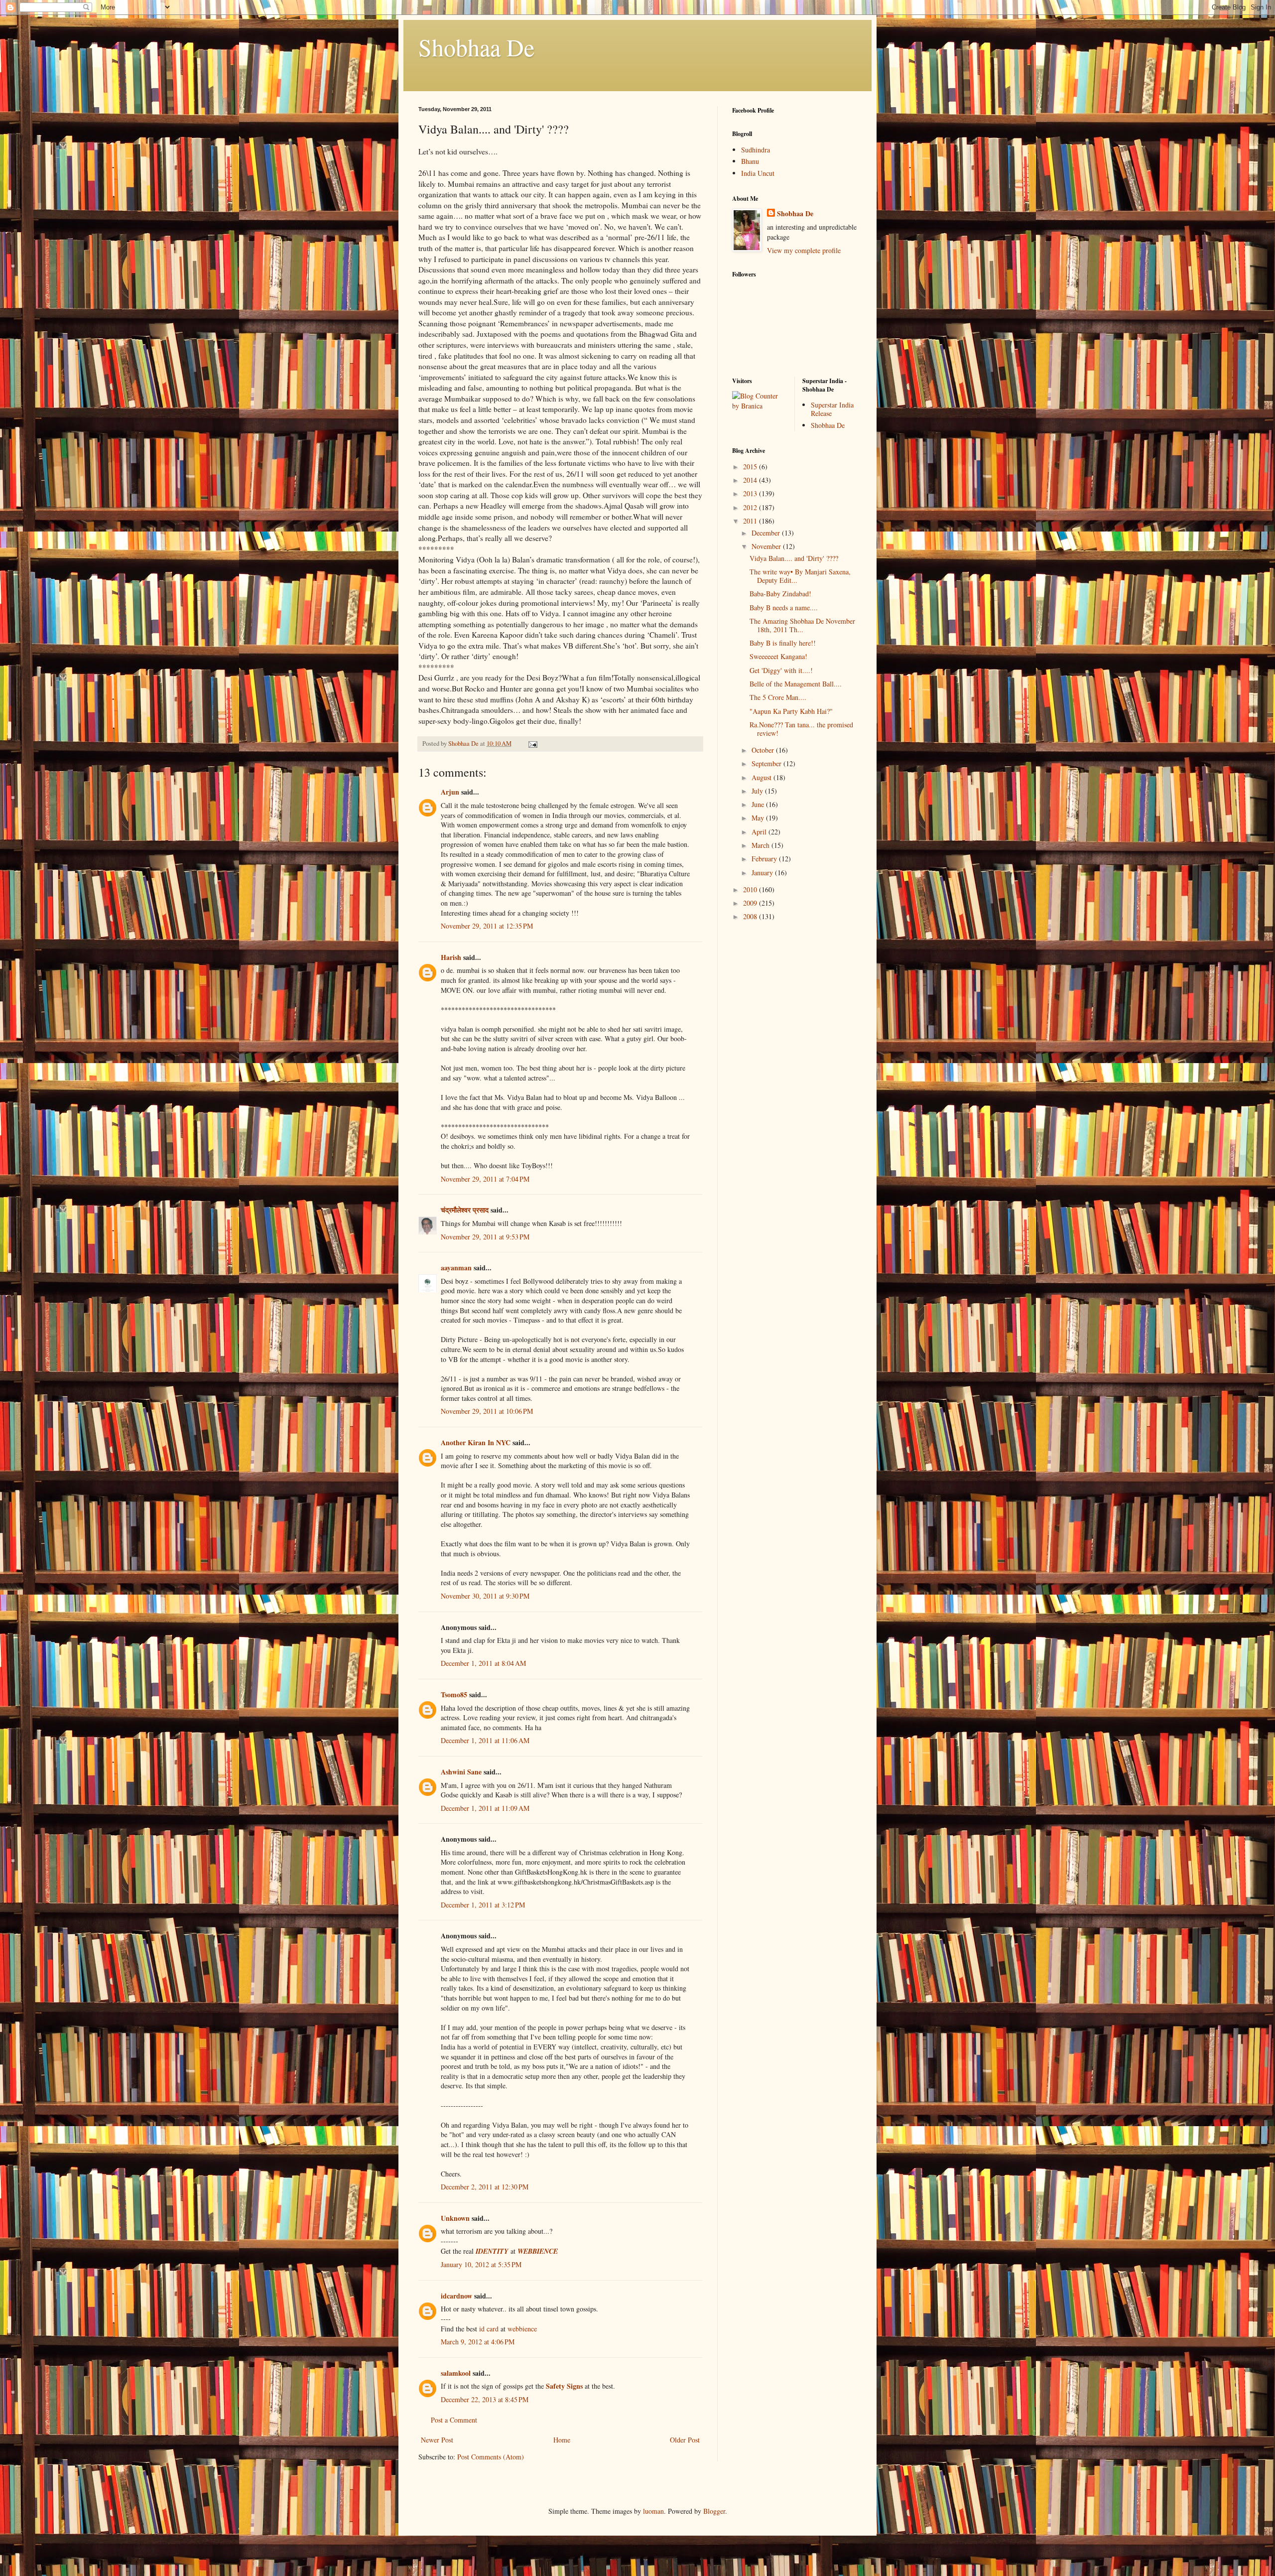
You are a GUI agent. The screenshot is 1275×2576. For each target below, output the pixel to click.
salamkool (456, 2373)
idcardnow (456, 2296)
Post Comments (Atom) (491, 2457)
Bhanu (750, 161)
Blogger (714, 2511)
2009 (751, 903)
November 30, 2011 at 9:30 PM (485, 1596)
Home (562, 2440)
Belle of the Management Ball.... (796, 684)
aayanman (456, 1268)
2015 (751, 467)
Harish (451, 957)
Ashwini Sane (461, 1772)
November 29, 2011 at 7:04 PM (485, 1179)
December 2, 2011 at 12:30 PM (485, 2187)
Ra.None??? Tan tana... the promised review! (801, 729)
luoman (653, 2511)
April (760, 832)
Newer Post (437, 2440)
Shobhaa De (476, 47)
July (758, 791)
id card (489, 2329)
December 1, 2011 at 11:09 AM (485, 1808)
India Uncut (758, 173)
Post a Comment (454, 2420)
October (764, 750)
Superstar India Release (832, 409)
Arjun (450, 792)
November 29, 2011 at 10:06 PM (487, 1411)
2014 (751, 480)
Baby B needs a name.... (784, 608)
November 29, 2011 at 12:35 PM (487, 926)
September (767, 763)
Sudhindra (756, 150)
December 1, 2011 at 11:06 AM (485, 1740)
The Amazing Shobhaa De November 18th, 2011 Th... (802, 625)
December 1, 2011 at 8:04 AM (483, 1663)
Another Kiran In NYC (476, 1442)
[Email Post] (532, 744)
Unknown (455, 2218)
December (767, 533)
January (763, 873)
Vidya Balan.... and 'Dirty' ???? (794, 558)
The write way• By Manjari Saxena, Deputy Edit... (800, 576)
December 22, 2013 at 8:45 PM (485, 2399)
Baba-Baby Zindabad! (780, 594)
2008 (751, 916)
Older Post (685, 2440)
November (767, 546)
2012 (751, 507)
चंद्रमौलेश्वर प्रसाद (465, 1210)
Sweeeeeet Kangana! (778, 656)
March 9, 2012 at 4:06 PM (478, 2342)
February (765, 859)
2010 (751, 889)
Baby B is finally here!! (783, 643)
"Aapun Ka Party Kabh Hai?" (791, 711)
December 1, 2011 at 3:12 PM (483, 1905)
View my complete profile (804, 250)
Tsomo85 (454, 1695)
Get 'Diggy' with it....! (781, 670)
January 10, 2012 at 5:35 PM (481, 2264)
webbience (522, 2329)
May (759, 818)
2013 (751, 493)
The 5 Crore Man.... (778, 697)
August (763, 777)
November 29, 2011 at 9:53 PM (485, 1237)
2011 (751, 521)
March (762, 845)
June (759, 804)
